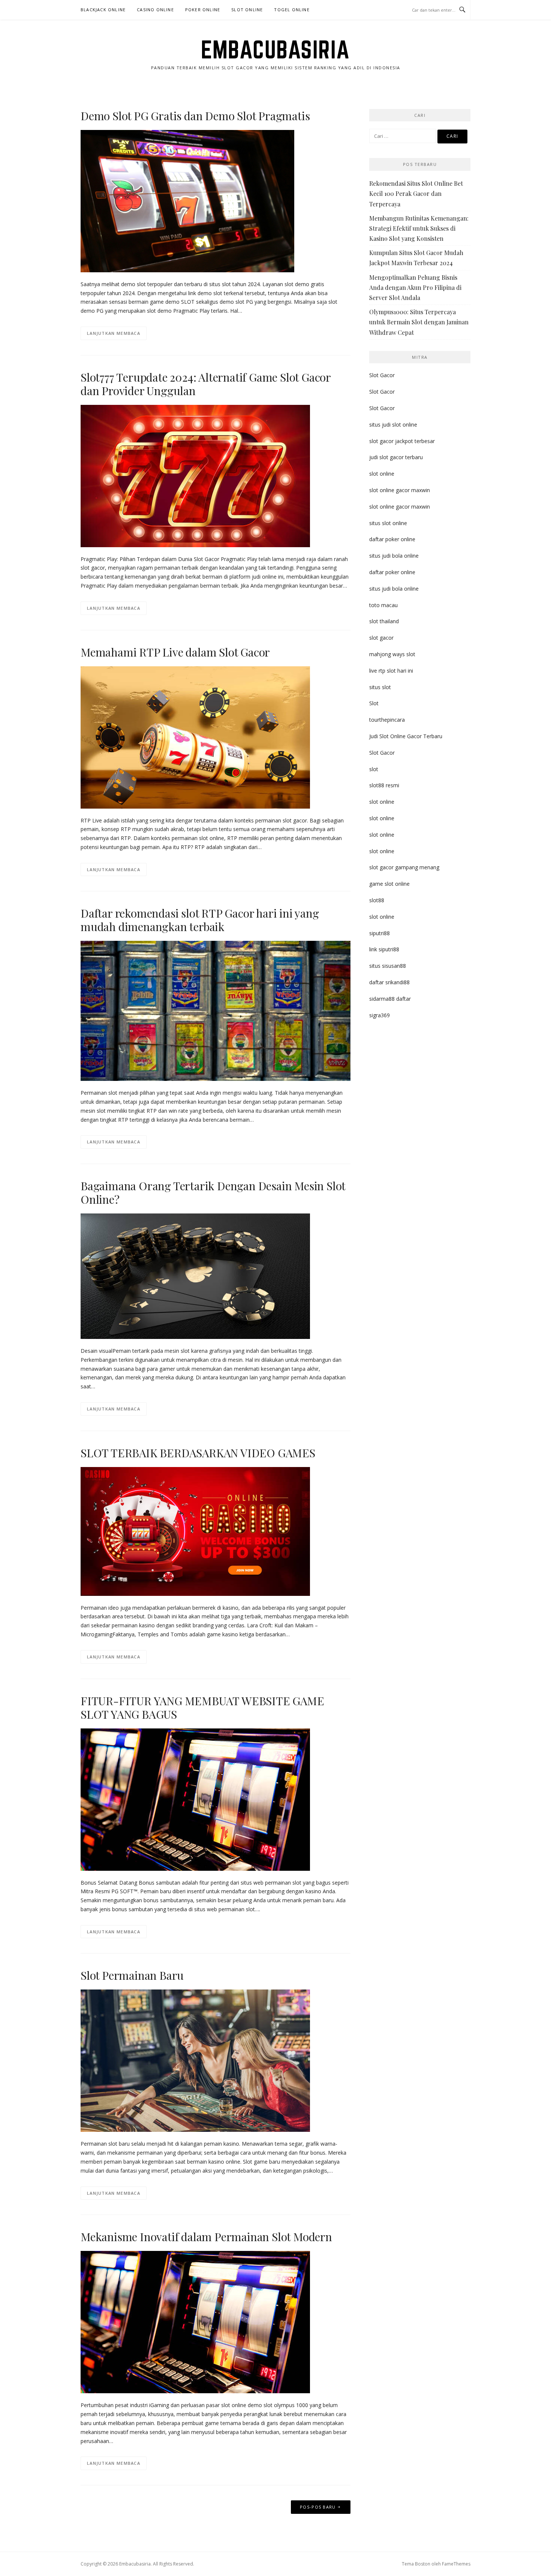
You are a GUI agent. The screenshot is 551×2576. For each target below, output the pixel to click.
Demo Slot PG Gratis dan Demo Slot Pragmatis (195, 116)
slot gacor (381, 638)
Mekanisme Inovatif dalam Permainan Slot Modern (206, 2237)
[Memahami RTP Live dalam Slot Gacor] (195, 737)
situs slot (380, 687)
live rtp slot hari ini (391, 671)
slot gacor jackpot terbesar (402, 441)
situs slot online (388, 523)
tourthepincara (387, 720)
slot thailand (384, 621)
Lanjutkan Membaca (114, 333)
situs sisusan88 (388, 966)
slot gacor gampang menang (404, 867)
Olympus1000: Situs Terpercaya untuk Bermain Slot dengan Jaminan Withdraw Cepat (419, 322)
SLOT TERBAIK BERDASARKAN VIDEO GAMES (198, 1453)
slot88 (377, 900)
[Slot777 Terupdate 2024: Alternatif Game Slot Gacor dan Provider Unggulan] (195, 475)
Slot (374, 703)
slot (374, 769)
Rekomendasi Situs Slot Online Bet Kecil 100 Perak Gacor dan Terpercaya (416, 193)
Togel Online (292, 10)
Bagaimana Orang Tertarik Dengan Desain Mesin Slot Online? (213, 1192)
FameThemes (456, 2564)
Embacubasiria (275, 49)
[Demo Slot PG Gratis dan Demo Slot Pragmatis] (187, 200)
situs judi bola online (394, 556)
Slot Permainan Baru (132, 1975)
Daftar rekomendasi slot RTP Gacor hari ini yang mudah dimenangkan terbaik (200, 920)
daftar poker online (392, 539)
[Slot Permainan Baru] (195, 2060)
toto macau (383, 605)
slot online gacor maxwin (400, 490)
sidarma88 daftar (390, 999)
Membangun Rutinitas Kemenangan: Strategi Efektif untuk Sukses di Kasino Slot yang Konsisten (419, 228)
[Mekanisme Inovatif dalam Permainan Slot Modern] (195, 2322)
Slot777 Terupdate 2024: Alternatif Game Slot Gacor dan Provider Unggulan (206, 384)
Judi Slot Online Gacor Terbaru (406, 736)
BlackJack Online (103, 10)
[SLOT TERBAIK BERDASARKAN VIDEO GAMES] (195, 1531)
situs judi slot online (393, 425)
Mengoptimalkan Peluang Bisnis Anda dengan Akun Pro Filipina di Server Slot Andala (415, 287)
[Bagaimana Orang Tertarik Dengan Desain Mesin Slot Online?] (195, 1275)
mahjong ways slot (392, 654)
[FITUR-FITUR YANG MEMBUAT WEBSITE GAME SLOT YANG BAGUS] (195, 1799)
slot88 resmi (384, 785)
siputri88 (380, 933)
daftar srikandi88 (389, 982)
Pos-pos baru (318, 2507)
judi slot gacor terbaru (396, 457)
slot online (382, 474)
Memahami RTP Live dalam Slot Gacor (175, 652)
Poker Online (203, 10)
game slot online (389, 884)
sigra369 (380, 1015)
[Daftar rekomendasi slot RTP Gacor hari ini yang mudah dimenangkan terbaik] (216, 1010)
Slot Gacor (382, 375)
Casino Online (155, 10)
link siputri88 (384, 949)
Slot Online (247, 10)
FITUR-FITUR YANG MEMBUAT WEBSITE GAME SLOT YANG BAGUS (202, 1707)
